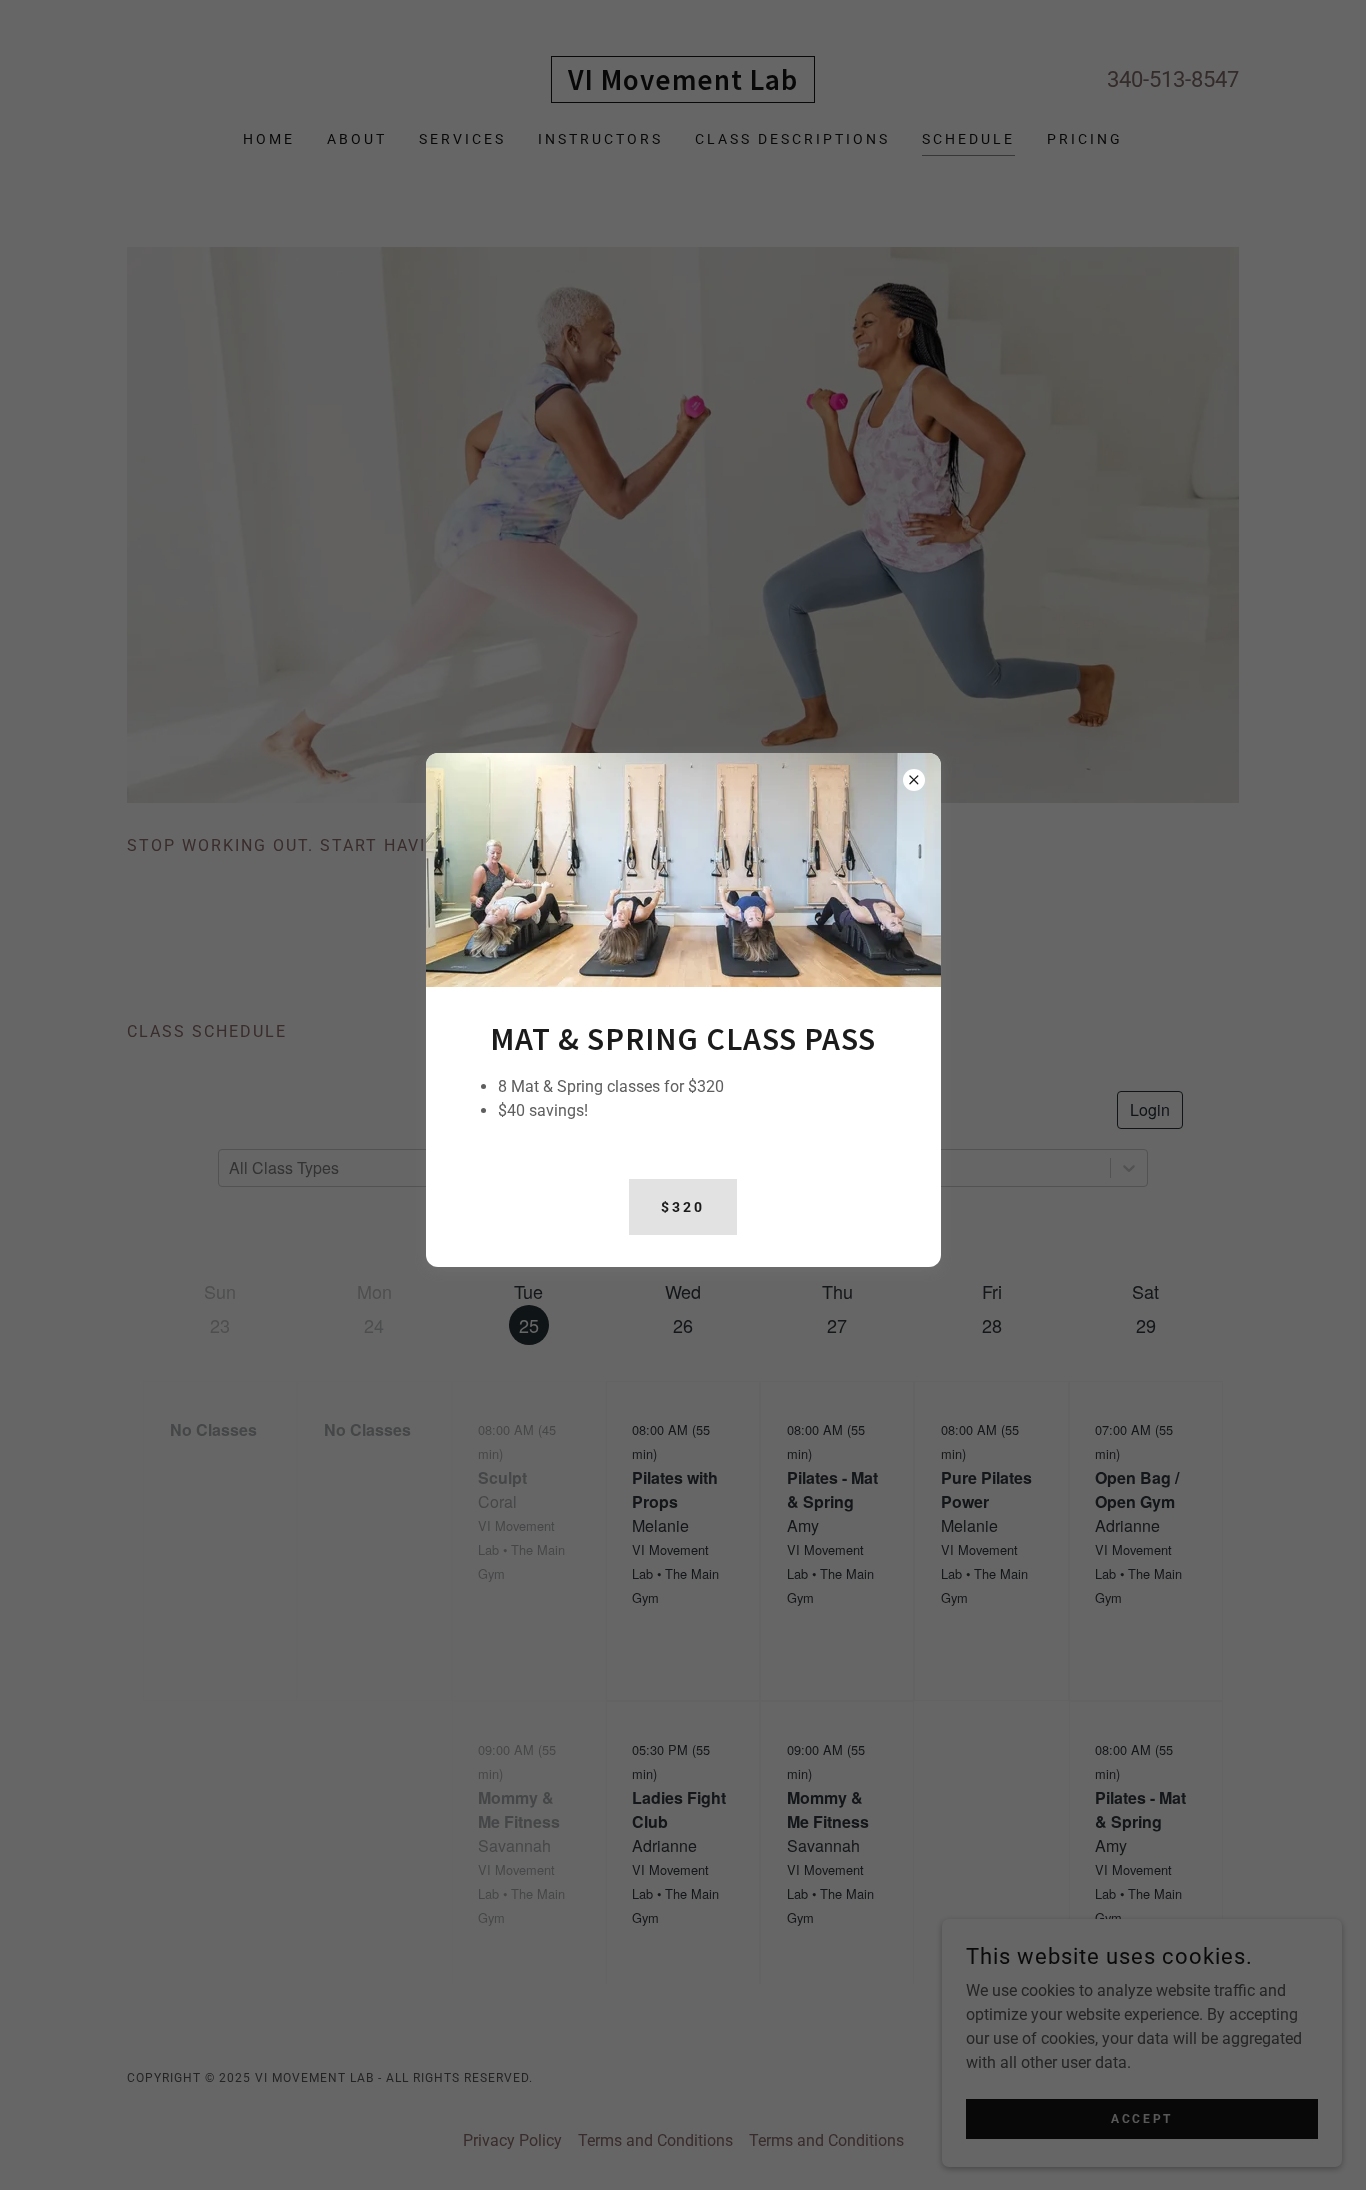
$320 (683, 1207)
